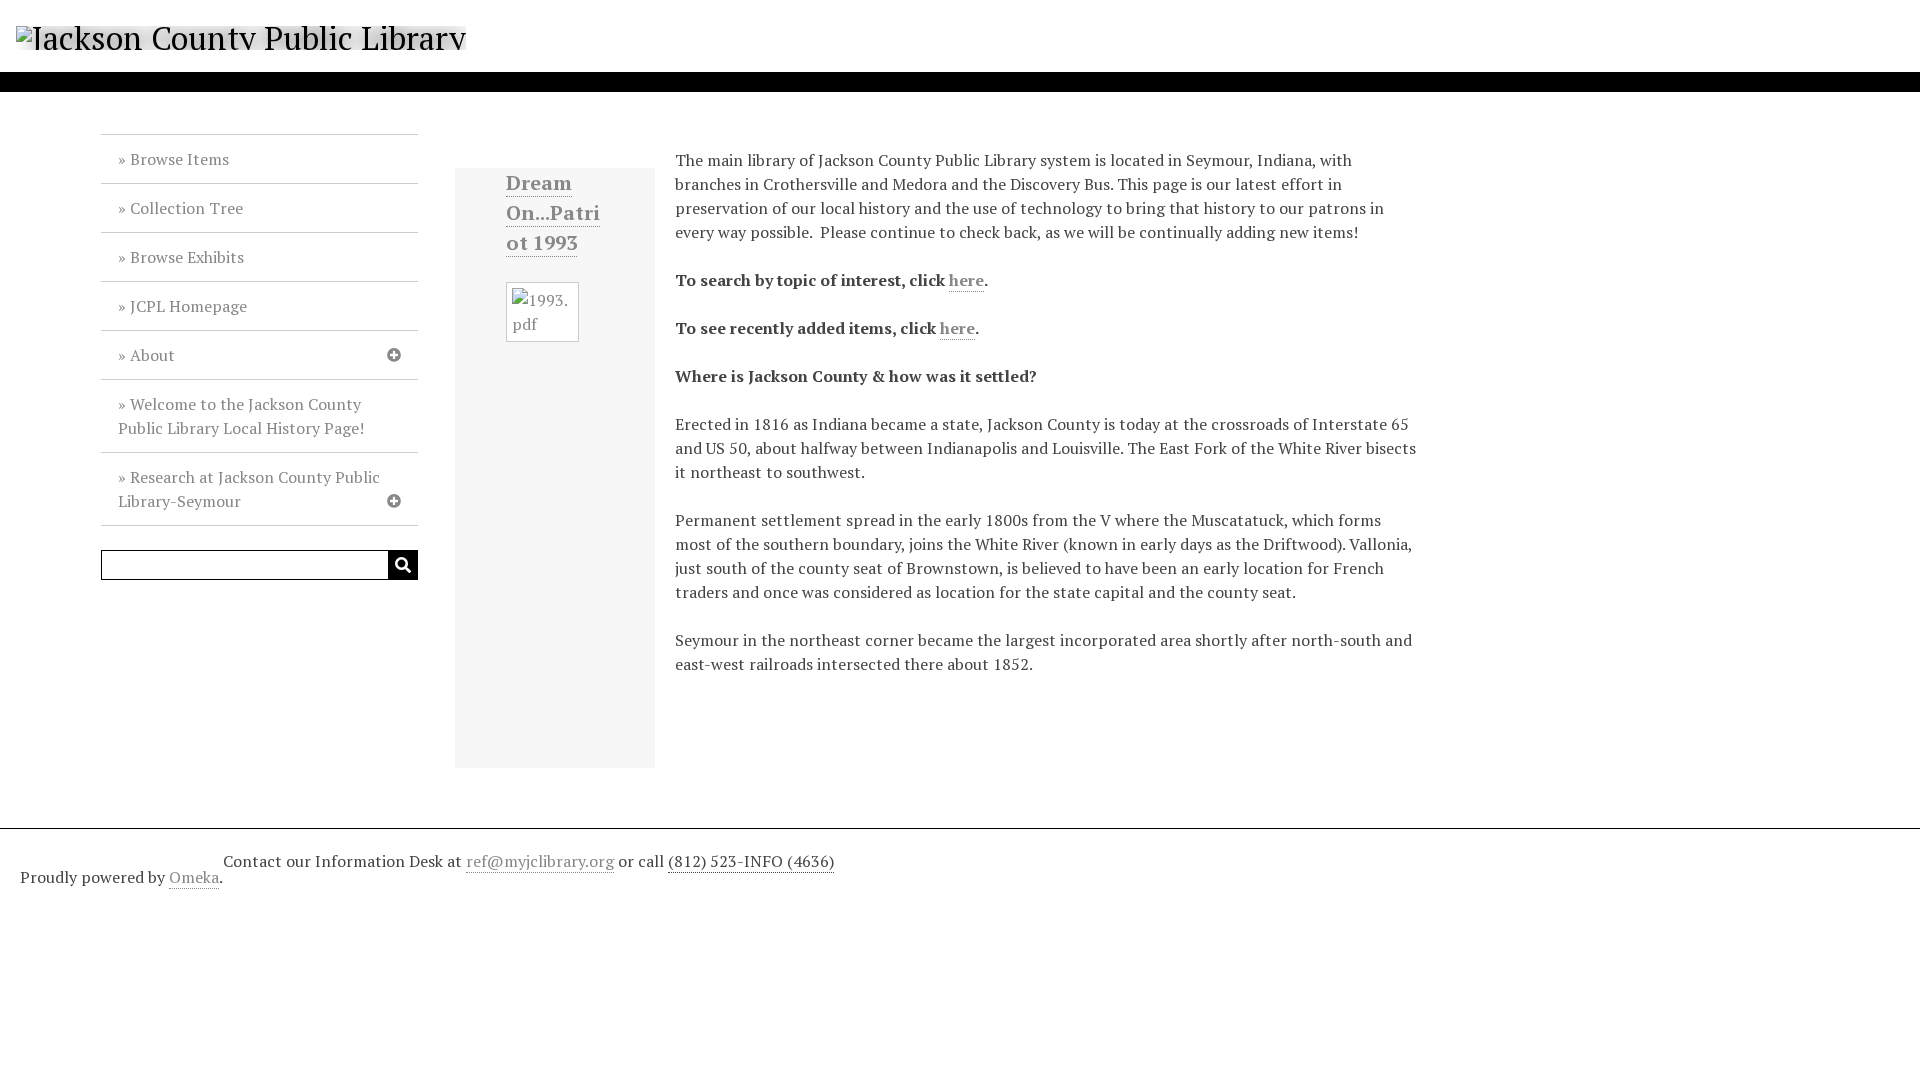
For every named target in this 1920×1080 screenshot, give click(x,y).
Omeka (194, 877)
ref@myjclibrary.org (540, 861)
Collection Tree (186, 208)
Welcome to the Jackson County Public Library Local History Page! (241, 416)
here (966, 280)
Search (403, 565)
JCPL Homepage (188, 306)
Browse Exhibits (187, 257)
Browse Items (179, 159)
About (152, 355)
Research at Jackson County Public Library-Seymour (249, 489)
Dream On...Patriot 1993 (553, 212)
